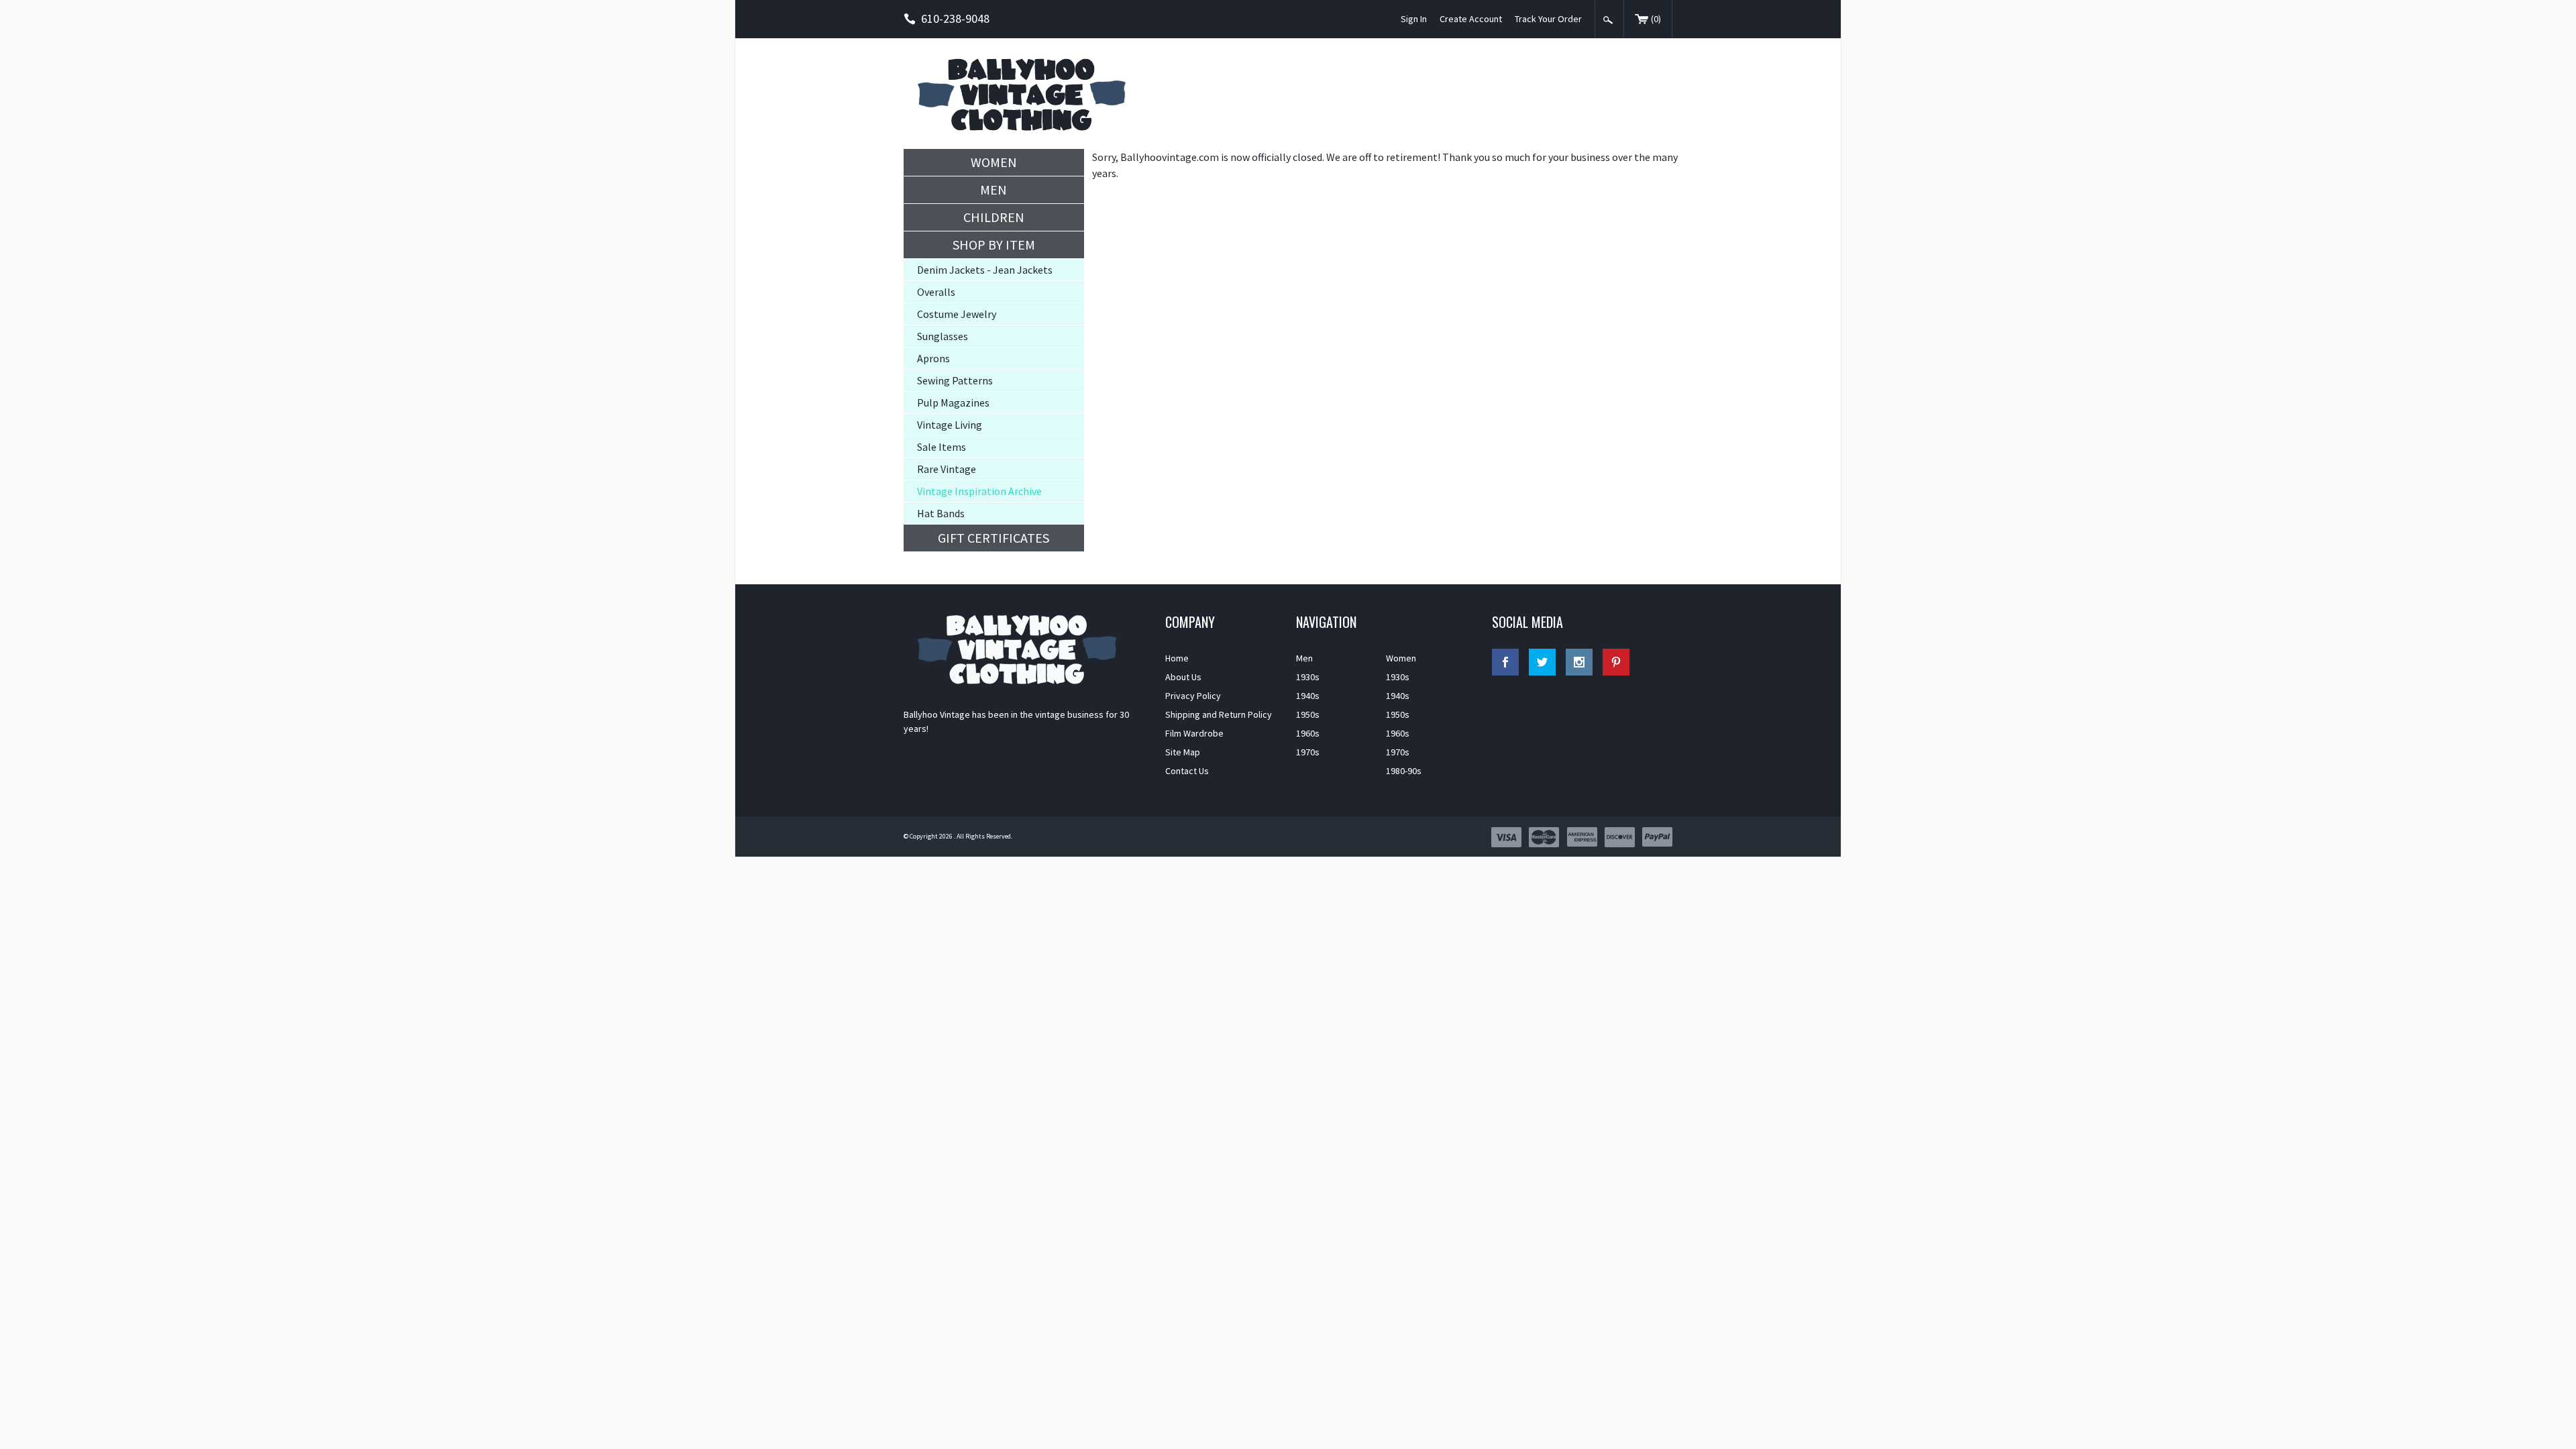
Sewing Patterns (955, 380)
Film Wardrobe (1194, 733)
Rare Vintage (947, 469)
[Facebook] (1505, 662)
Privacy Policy (1193, 696)
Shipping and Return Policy (1219, 714)
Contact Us (1187, 771)
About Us (1183, 677)
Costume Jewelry (957, 314)
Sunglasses (943, 336)
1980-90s (1404, 771)
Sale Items (942, 447)
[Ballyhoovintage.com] (1026, 94)
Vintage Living (950, 425)
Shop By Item (994, 245)
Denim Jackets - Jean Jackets (985, 270)
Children (994, 217)
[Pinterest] (1616, 662)
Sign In (1414, 19)
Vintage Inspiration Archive (979, 491)
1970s (1308, 752)
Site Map (1183, 752)
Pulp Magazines (953, 402)
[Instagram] (1579, 662)
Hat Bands (941, 513)
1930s (1308, 677)
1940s (1308, 696)
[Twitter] (1542, 662)
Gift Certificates (994, 538)
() (1656, 19)
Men (994, 190)
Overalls (936, 292)
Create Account (1471, 19)
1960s (1308, 733)
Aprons (933, 358)
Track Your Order (1548, 19)
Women (994, 162)
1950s (1308, 714)
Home (1177, 658)
